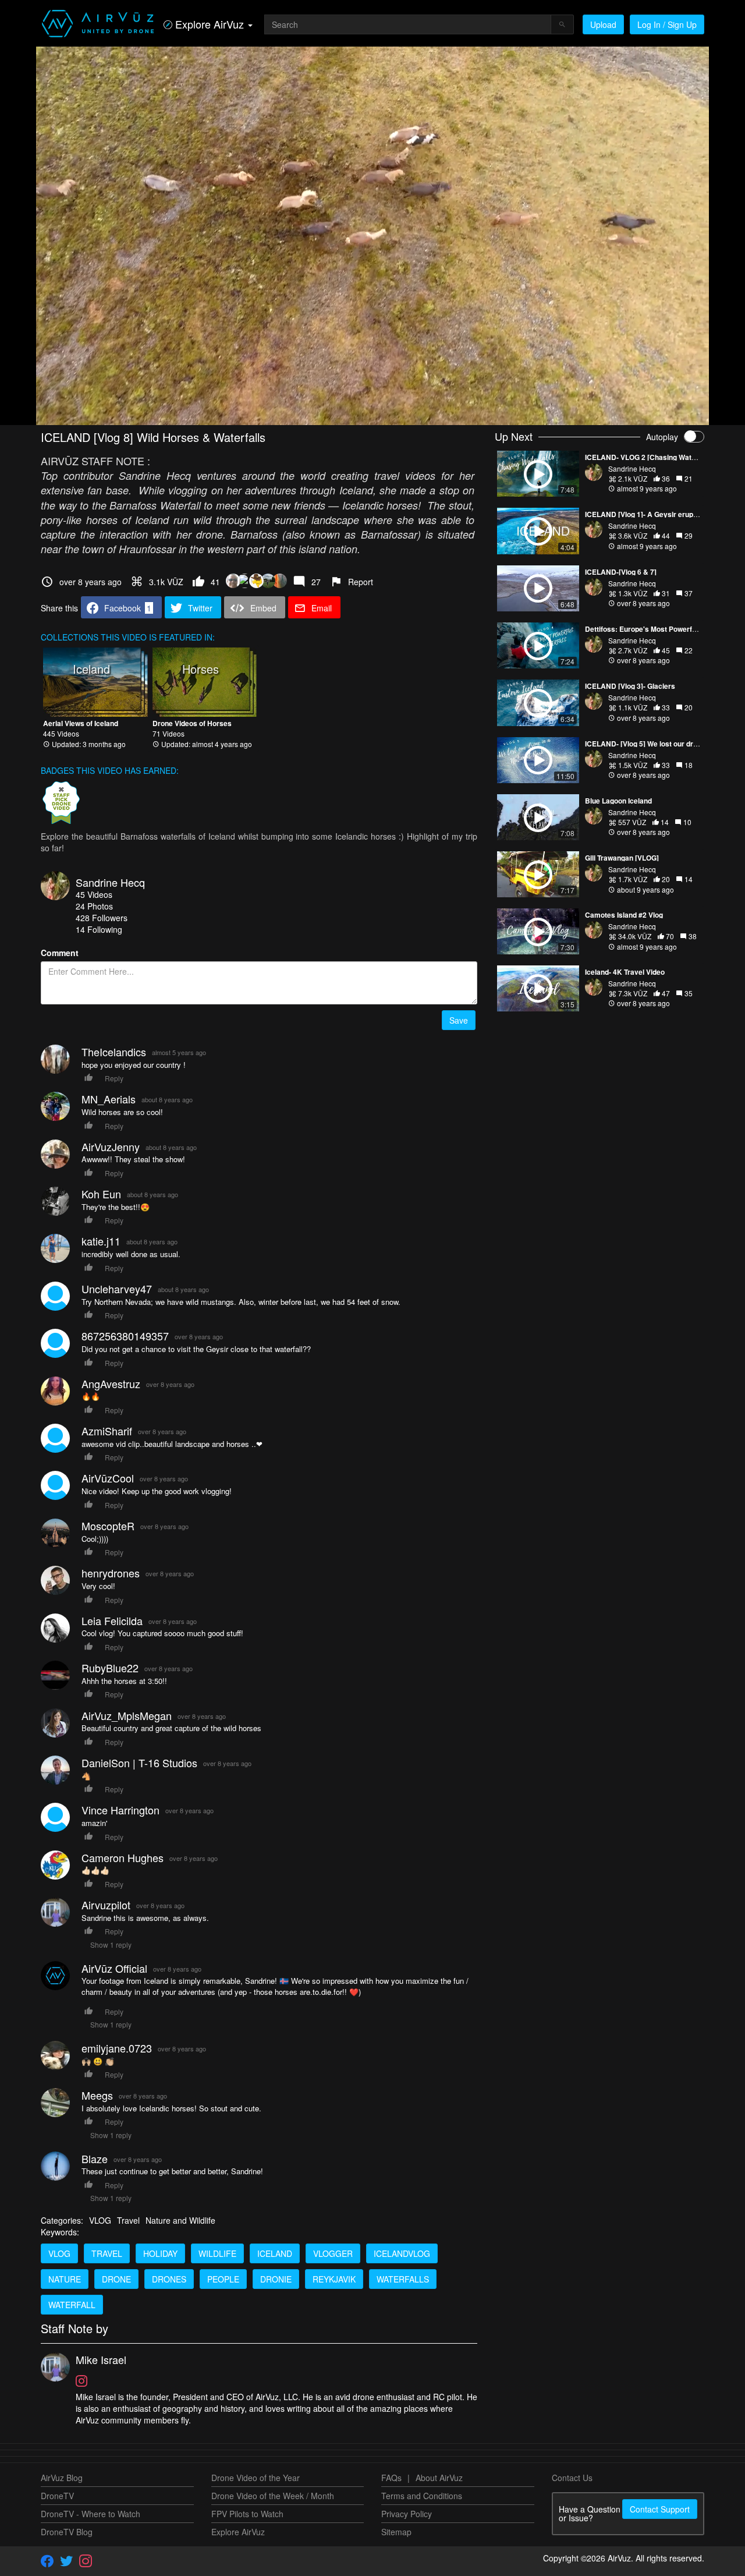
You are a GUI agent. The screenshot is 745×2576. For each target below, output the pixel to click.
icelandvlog (402, 2253)
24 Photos (94, 906)
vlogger (333, 2253)
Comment (60, 953)
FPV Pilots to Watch (247, 2514)
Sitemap (396, 2532)
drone (116, 2279)
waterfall (72, 2305)
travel (107, 2253)
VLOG (100, 2220)
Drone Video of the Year (256, 2478)
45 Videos (94, 894)
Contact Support (660, 2509)
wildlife (217, 2253)
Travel (128, 2220)
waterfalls (403, 2279)
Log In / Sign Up (667, 24)
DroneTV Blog (67, 2532)
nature (65, 2279)
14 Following (99, 929)
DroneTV (57, 2496)
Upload (603, 24)
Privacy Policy (407, 2514)
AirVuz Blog (62, 2478)
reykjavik (334, 2279)
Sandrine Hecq (110, 882)
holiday (160, 2253)
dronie (276, 2279)
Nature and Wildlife (180, 2220)
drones (169, 2279)
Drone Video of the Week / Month (273, 2496)
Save (459, 1020)
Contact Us (572, 2478)
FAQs (391, 2478)
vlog (59, 2253)
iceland (275, 2253)
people (223, 2279)
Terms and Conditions (422, 2496)
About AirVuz (439, 2478)
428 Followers (102, 918)
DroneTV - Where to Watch (91, 2514)
